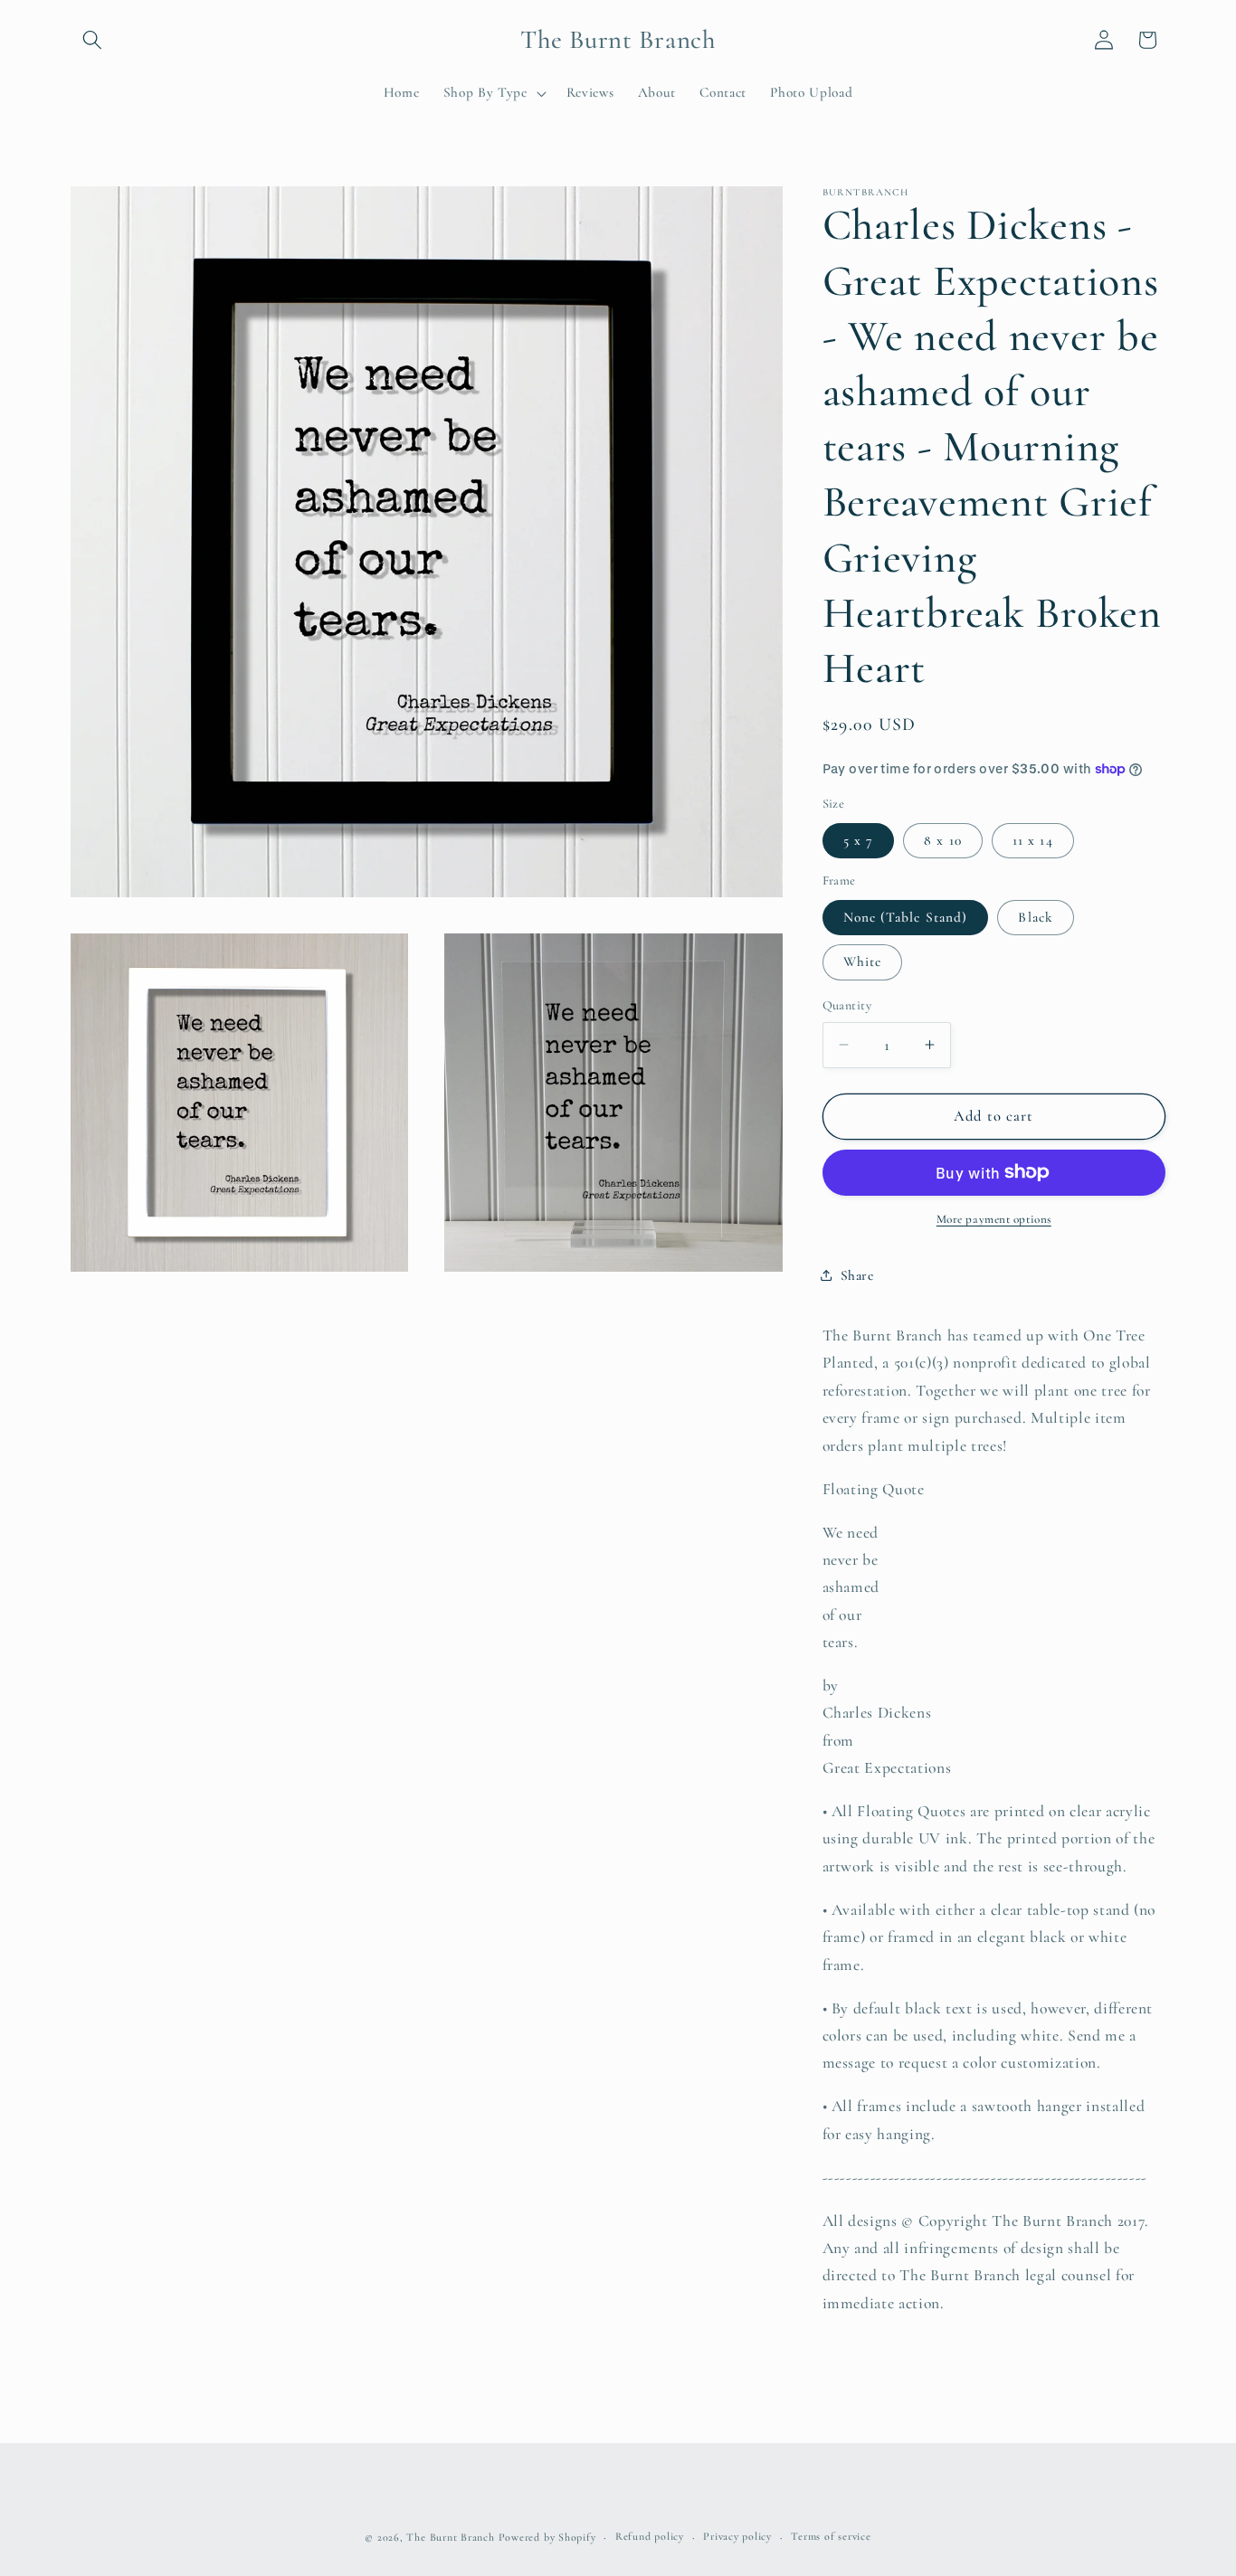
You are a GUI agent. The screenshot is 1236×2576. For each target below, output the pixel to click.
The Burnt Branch (450, 2537)
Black (1036, 917)
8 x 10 (943, 839)
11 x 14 (1033, 839)
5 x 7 (859, 839)
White (863, 961)
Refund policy (650, 2536)
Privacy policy (737, 2536)
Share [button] (857, 1275)
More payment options (994, 1219)
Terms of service (831, 2536)
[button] (92, 40)
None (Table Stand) (906, 917)
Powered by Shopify (547, 2537)
